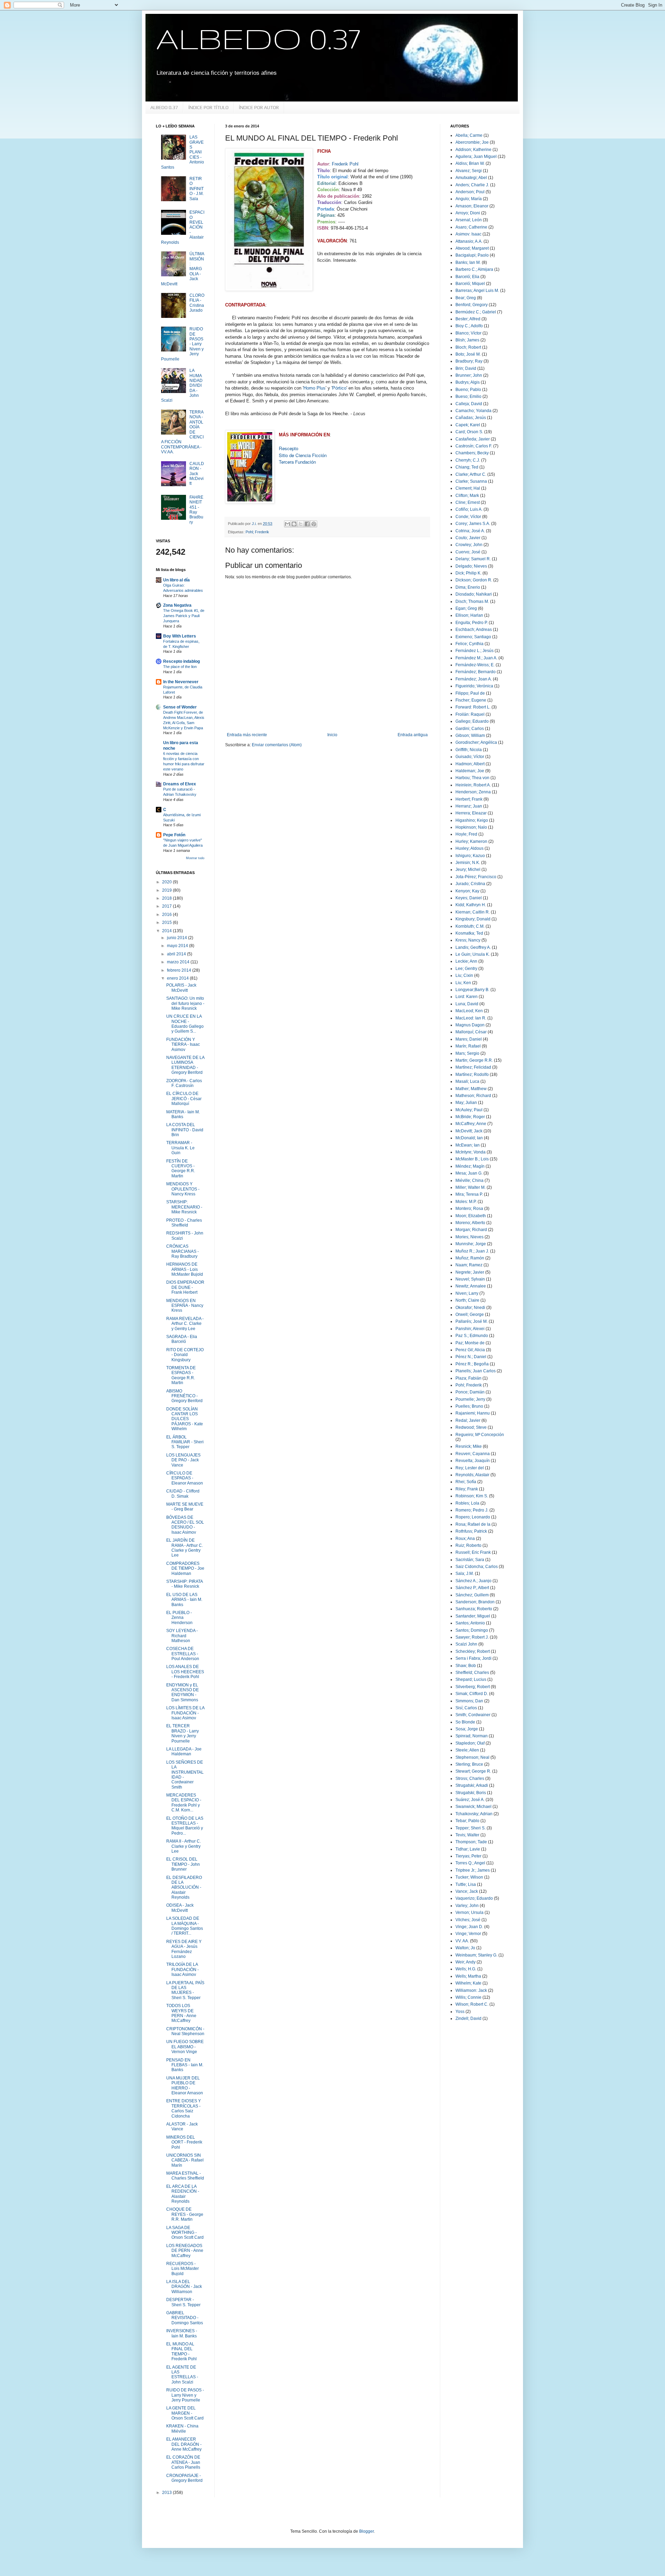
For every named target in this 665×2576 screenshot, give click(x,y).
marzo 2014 (179, 962)
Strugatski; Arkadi (472, 1785)
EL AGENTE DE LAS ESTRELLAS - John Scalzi (182, 2375)
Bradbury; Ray (469, 361)
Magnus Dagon (470, 1025)
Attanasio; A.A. (469, 241)
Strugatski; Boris (471, 1793)
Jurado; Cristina (470, 884)
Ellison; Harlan (469, 615)
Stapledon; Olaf (470, 1743)
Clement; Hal (468, 488)
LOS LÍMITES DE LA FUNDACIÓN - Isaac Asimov (185, 1713)
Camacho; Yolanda (473, 411)
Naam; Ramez (469, 1265)
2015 (167, 922)
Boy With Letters (180, 636)
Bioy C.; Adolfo (469, 326)
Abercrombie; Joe (472, 142)
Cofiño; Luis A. (469, 509)
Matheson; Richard (473, 1096)
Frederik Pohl (345, 164)
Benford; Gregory (472, 305)
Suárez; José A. (470, 1800)
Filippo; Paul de (470, 693)
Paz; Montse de (470, 1343)
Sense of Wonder (180, 707)
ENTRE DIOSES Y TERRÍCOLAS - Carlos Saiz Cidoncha (184, 2108)
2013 (167, 2493)
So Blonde (465, 1722)
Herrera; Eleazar (471, 813)
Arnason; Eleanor (472, 206)
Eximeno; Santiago (473, 637)
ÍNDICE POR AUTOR (259, 107)
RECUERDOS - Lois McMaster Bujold (183, 2269)
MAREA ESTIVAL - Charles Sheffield (185, 2176)
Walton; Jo (465, 1948)
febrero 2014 (180, 970)
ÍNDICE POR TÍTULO (209, 107)
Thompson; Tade (471, 1842)
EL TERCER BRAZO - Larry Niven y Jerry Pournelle (183, 1733)
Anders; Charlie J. (472, 185)
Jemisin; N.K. (468, 863)
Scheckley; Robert (473, 1651)
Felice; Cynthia (469, 644)
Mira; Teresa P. (469, 1194)
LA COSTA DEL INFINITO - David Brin (185, 1130)
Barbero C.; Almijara (474, 269)
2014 (167, 931)
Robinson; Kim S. (472, 1496)
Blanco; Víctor (468, 333)
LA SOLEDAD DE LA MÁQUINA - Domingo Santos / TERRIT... (185, 1926)
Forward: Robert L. (473, 707)
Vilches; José (468, 1920)
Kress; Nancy (468, 940)
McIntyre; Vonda (471, 1152)
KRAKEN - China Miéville (182, 2428)
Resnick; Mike (469, 1446)
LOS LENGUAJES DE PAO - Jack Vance (183, 1460)
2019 (167, 890)
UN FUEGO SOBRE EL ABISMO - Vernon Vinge (185, 2047)
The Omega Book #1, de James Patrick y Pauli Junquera (184, 616)
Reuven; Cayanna (473, 1454)
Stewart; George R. (473, 1771)
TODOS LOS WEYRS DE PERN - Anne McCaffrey (181, 2013)
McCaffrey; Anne (471, 1124)
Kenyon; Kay (467, 891)
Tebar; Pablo (467, 1821)
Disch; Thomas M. (472, 601)
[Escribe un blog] (294, 524)
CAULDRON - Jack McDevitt (197, 474)
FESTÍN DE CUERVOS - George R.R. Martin (181, 1169)
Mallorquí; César (471, 1032)
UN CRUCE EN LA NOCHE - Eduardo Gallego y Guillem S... (185, 1024)
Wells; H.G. (466, 1969)
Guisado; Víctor (470, 757)
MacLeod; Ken (469, 1011)
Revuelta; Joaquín (473, 1461)
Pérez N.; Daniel (471, 1357)
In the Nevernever (181, 682)
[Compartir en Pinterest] (314, 524)
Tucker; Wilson (469, 1877)
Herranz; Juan (469, 806)
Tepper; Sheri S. (471, 1828)
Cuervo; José (468, 552)
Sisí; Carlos (466, 1708)
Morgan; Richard (471, 1230)
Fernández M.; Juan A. (476, 658)
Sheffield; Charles (472, 1673)
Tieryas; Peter (468, 1856)
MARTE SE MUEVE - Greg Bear (185, 1507)
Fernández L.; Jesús (475, 651)
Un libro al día (176, 580)
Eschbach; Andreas (474, 630)
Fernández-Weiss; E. (475, 665)
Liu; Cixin (464, 975)
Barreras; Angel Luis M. (477, 291)
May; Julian (466, 1103)
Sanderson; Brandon (475, 1602)
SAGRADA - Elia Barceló (182, 1339)
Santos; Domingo (472, 1630)
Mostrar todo (195, 858)
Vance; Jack (467, 1891)
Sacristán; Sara (470, 1560)
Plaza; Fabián (468, 1378)
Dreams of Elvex (180, 784)
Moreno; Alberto (470, 1223)
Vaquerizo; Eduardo (474, 1898)
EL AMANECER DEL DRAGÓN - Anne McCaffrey (184, 2444)
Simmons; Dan (469, 1701)
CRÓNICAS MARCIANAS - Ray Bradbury (183, 1251)
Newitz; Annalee (471, 1286)
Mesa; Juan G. (469, 1173)
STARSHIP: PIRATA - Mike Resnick (184, 1584)
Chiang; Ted (467, 467)
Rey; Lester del (470, 1468)
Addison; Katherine (473, 150)
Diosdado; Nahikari (474, 594)
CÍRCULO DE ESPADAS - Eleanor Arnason (185, 1478)
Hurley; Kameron (471, 841)
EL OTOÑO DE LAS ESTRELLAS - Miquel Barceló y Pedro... (185, 1826)
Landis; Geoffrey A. (473, 947)
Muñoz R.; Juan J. (472, 1251)
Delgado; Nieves (471, 566)
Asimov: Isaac (468, 234)
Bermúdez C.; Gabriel (476, 312)
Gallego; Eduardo (472, 721)
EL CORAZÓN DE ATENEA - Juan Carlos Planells (183, 2462)
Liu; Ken (463, 983)
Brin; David (466, 368)
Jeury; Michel (468, 870)
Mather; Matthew (471, 1089)
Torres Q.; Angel (470, 1863)
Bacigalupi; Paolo (472, 255)
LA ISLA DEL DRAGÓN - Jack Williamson (184, 2287)
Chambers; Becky (472, 453)
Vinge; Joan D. (469, 1927)
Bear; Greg (466, 298)
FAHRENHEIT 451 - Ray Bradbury (196, 510)
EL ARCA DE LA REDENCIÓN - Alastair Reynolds (183, 2194)
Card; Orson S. (469, 432)
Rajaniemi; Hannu (473, 1413)
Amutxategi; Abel (471, 178)
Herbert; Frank (469, 799)
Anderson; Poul (470, 192)
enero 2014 (178, 978)
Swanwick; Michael (473, 1807)
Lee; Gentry (466, 969)
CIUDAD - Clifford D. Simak (183, 1494)
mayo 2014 (178, 946)
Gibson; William (470, 736)
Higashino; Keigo (472, 820)
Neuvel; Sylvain (470, 1279)
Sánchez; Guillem (472, 1595)
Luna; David (467, 1004)
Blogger (366, 2531)
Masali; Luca (467, 1081)
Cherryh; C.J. (468, 460)
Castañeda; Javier (473, 439)
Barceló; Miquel (470, 284)
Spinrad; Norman (472, 1736)
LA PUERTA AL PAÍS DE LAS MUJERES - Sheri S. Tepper (185, 1990)
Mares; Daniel (469, 1039)
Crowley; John (469, 545)
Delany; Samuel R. (473, 559)
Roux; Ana (465, 1539)
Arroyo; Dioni (468, 213)
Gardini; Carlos (470, 729)
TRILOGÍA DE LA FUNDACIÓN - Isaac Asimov (183, 1969)
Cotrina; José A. (470, 531)
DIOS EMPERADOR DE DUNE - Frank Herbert (185, 1287)
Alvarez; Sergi (469, 171)
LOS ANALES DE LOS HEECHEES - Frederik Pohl (185, 1672)
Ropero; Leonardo (473, 1517)
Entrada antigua (413, 735)
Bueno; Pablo (468, 390)
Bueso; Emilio (468, 396)
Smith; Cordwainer (473, 1715)
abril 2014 (177, 954)
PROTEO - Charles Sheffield (184, 1223)
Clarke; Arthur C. (471, 474)
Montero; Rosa (469, 1209)
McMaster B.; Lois (472, 1159)
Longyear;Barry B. (472, 990)
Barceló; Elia (467, 277)
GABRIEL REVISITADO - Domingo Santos (185, 2318)
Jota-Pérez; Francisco (476, 877)
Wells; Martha (468, 1976)
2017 (167, 906)
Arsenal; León (469, 220)
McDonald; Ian (469, 1138)
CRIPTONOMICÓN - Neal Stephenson (185, 2031)
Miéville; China (469, 1180)
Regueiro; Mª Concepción (480, 1435)
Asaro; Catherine (471, 227)
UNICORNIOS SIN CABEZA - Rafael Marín (185, 2160)
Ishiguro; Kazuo (470, 856)
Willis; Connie (468, 1997)
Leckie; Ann (466, 961)
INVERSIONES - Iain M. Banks (182, 2333)
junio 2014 (178, 938)
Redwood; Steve (471, 1427)
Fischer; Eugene (471, 700)
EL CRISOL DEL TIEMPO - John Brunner (183, 1864)
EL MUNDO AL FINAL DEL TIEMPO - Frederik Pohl (181, 2351)
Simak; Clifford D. (472, 1694)
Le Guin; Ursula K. (473, 954)
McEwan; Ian (468, 1145)
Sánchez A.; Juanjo (473, 1581)
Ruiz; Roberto (468, 1545)
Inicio (332, 735)
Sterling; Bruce (469, 1764)
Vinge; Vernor (468, 1934)
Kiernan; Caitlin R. (473, 912)
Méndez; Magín (470, 1166)
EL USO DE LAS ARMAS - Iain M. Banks (184, 1600)
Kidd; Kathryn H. (471, 905)
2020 (167, 882)
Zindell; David (468, 2018)
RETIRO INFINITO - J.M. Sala (197, 189)
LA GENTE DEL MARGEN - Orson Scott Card (185, 2413)
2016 (167, 915)
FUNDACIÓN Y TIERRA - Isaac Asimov (183, 1045)
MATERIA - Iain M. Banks (183, 1114)
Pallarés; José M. (472, 1321)
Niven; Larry (467, 1293)
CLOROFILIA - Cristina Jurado (197, 303)
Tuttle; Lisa (466, 1884)
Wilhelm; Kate (468, 1983)
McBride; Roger (470, 1117)
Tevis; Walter (467, 1835)
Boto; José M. (468, 354)
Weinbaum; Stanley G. (476, 1955)
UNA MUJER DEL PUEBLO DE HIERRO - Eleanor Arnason (185, 2085)
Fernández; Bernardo (476, 672)
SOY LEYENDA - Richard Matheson (182, 1636)
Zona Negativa (177, 605)
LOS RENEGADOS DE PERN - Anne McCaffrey (185, 2251)
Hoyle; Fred (466, 834)
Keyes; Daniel (469, 898)
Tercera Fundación (297, 462)
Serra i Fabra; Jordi (473, 1658)
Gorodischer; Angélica (476, 742)
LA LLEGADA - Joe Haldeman (184, 1751)
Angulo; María (469, 199)
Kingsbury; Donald (473, 919)
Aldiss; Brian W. (470, 163)
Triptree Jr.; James (473, 1870)
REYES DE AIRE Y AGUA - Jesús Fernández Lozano (184, 1949)
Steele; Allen (467, 1750)
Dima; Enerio (468, 587)
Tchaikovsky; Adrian (474, 1814)
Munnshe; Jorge (471, 1244)
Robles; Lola (467, 1503)
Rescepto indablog (181, 661)
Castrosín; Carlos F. (474, 446)
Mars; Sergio (467, 1053)
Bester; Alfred (468, 319)
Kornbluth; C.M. (470, 926)
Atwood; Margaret (472, 248)
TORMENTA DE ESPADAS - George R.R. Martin (181, 1375)
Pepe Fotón (174, 835)
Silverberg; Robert (473, 1687)
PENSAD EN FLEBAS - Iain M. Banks (185, 2065)
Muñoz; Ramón (470, 1258)
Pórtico (339, 388)
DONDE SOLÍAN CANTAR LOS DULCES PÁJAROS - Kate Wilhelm (185, 1419)
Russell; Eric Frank (473, 1552)
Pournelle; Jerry (470, 1399)
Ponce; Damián (470, 1392)
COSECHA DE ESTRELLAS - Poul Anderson (183, 1654)
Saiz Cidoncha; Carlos (477, 1567)
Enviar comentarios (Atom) (277, 745)
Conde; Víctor (468, 517)
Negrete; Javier (470, 1272)
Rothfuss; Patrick (471, 1531)
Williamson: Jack (471, 1990)
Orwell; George (470, 1314)
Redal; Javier (468, 1420)
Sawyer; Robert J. (472, 1637)
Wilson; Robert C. (472, 2004)
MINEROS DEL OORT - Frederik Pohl (184, 2142)
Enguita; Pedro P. (472, 623)
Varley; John (467, 1906)
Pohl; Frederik (257, 532)
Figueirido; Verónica (474, 686)
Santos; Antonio (470, 1623)
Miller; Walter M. (471, 1187)
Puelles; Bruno (469, 1406)
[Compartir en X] (301, 524)
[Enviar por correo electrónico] (287, 524)
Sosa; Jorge (467, 1729)
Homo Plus (314, 388)
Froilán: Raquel (470, 714)
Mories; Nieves (469, 1237)
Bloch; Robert (468, 347)
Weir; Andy (465, 1962)
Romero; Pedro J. (472, 1510)
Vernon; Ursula (469, 1913)
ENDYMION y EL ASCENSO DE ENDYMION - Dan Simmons (183, 1692)
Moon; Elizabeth (471, 1216)
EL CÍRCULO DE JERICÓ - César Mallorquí (184, 1099)
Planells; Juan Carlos (476, 1371)
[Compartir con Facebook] (307, 524)
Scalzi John (466, 1644)
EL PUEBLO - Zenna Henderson (179, 1618)
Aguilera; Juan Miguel (476, 157)
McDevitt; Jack (469, 1131)
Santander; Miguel (473, 1616)
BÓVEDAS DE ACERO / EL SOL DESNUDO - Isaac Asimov (185, 1525)
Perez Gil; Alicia (470, 1350)
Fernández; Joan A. (474, 679)
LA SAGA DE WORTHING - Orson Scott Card (185, 2233)
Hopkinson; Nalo (471, 827)
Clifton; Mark (467, 496)
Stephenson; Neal (472, 1757)
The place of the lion (180, 667)
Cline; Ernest (468, 502)
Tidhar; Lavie (468, 1849)
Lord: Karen (467, 997)
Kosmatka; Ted (469, 933)
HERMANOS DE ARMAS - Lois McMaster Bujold (185, 1269)
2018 (167, 898)
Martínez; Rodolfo (472, 1075)
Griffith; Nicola (469, 750)
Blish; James (467, 340)
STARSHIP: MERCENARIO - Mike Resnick (184, 1207)
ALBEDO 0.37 (258, 38)
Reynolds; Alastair (472, 1475)
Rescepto (289, 448)
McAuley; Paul (469, 1110)
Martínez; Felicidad (473, 1067)
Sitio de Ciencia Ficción (303, 455)
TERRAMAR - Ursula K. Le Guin (180, 1148)
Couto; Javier (468, 538)
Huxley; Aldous (469, 848)
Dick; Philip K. (468, 573)
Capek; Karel (468, 425)
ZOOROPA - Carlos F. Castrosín (184, 1083)
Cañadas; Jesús (471, 418)
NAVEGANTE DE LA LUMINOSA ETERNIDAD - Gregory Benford (185, 1065)
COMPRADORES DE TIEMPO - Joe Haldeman (185, 1568)
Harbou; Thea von (472, 778)
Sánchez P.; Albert (472, 1588)
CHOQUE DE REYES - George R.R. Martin (185, 2214)
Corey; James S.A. (473, 524)
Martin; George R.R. (474, 1060)
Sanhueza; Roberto (474, 1609)
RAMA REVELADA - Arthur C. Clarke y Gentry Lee (185, 1324)
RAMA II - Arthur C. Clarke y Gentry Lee (184, 1846)
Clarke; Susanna (471, 481)
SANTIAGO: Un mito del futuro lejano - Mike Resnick (185, 1003)
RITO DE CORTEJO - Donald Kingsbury (185, 1355)
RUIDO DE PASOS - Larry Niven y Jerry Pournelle (185, 2395)
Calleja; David (469, 404)
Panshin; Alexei (470, 1329)
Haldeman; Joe (470, 771)
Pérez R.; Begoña (472, 1364)
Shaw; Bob (466, 1666)
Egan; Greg (466, 608)
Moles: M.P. (466, 1202)
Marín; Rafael (468, 1046)
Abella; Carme (469, 135)
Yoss (460, 2012)
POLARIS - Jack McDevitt (181, 988)
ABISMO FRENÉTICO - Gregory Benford (184, 1396)
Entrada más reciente (247, 735)
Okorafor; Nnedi (470, 1308)
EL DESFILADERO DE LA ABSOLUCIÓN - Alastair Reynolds (184, 1888)
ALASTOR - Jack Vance (182, 2127)
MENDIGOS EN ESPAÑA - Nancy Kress (185, 1306)
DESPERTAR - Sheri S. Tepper (183, 2302)
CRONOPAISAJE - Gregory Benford (184, 2478)
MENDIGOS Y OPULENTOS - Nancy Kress (183, 1189)
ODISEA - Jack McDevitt (180, 1908)
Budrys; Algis (468, 382)
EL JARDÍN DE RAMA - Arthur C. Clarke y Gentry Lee (185, 1548)
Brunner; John (469, 375)
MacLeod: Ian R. (471, 1018)
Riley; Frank (467, 1489)
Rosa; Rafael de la (473, 1524)
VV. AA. (462, 1941)
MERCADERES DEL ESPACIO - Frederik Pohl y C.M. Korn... (184, 1803)
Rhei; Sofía (466, 1482)
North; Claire (467, 1300)
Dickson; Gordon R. (474, 580)
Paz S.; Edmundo (472, 1336)
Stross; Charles (470, 1779)
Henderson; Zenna (473, 792)
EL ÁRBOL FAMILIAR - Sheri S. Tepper (185, 1442)
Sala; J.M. (465, 1574)
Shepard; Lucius (471, 1679)
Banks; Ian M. (468, 262)
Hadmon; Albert (470, 764)
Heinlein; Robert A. (473, 785)
